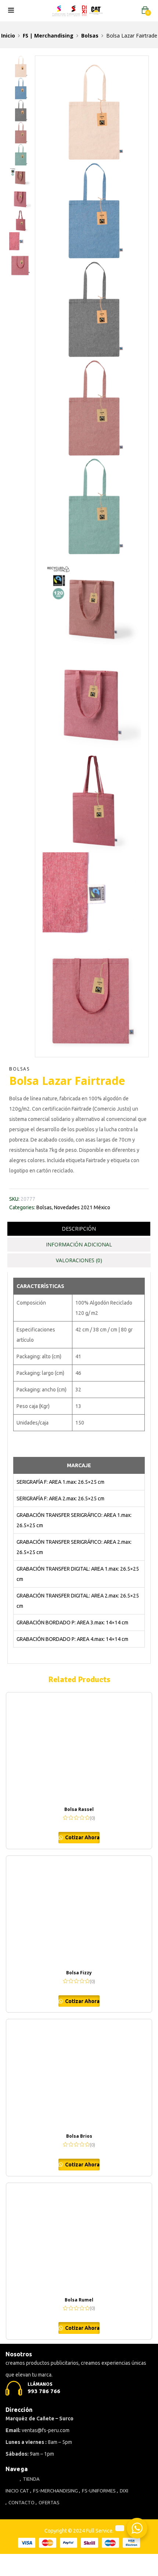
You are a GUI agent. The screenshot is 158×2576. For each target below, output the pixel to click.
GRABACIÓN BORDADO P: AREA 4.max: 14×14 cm (72, 1639)
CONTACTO (21, 2502)
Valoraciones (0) (79, 1260)
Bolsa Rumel (79, 2300)
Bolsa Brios (79, 2136)
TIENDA (31, 2479)
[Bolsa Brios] (79, 2074)
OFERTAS (49, 2502)
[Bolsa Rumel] (79, 2238)
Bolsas (90, 36)
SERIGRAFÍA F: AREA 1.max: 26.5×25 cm (60, 1482)
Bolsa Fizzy (79, 1973)
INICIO (12, 2491)
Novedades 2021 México (82, 1207)
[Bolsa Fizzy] (79, 1911)
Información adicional (79, 1244)
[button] (145, 10)
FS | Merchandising (48, 36)
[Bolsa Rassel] (79, 1748)
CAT (24, 2491)
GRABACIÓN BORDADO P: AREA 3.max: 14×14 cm (72, 1623)
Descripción (79, 1229)
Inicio (8, 36)
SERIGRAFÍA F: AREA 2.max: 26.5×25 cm (60, 1498)
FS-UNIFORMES (99, 2491)
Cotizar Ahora (82, 1837)
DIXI (124, 2491)
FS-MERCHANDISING (55, 2491)
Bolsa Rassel (79, 1809)
